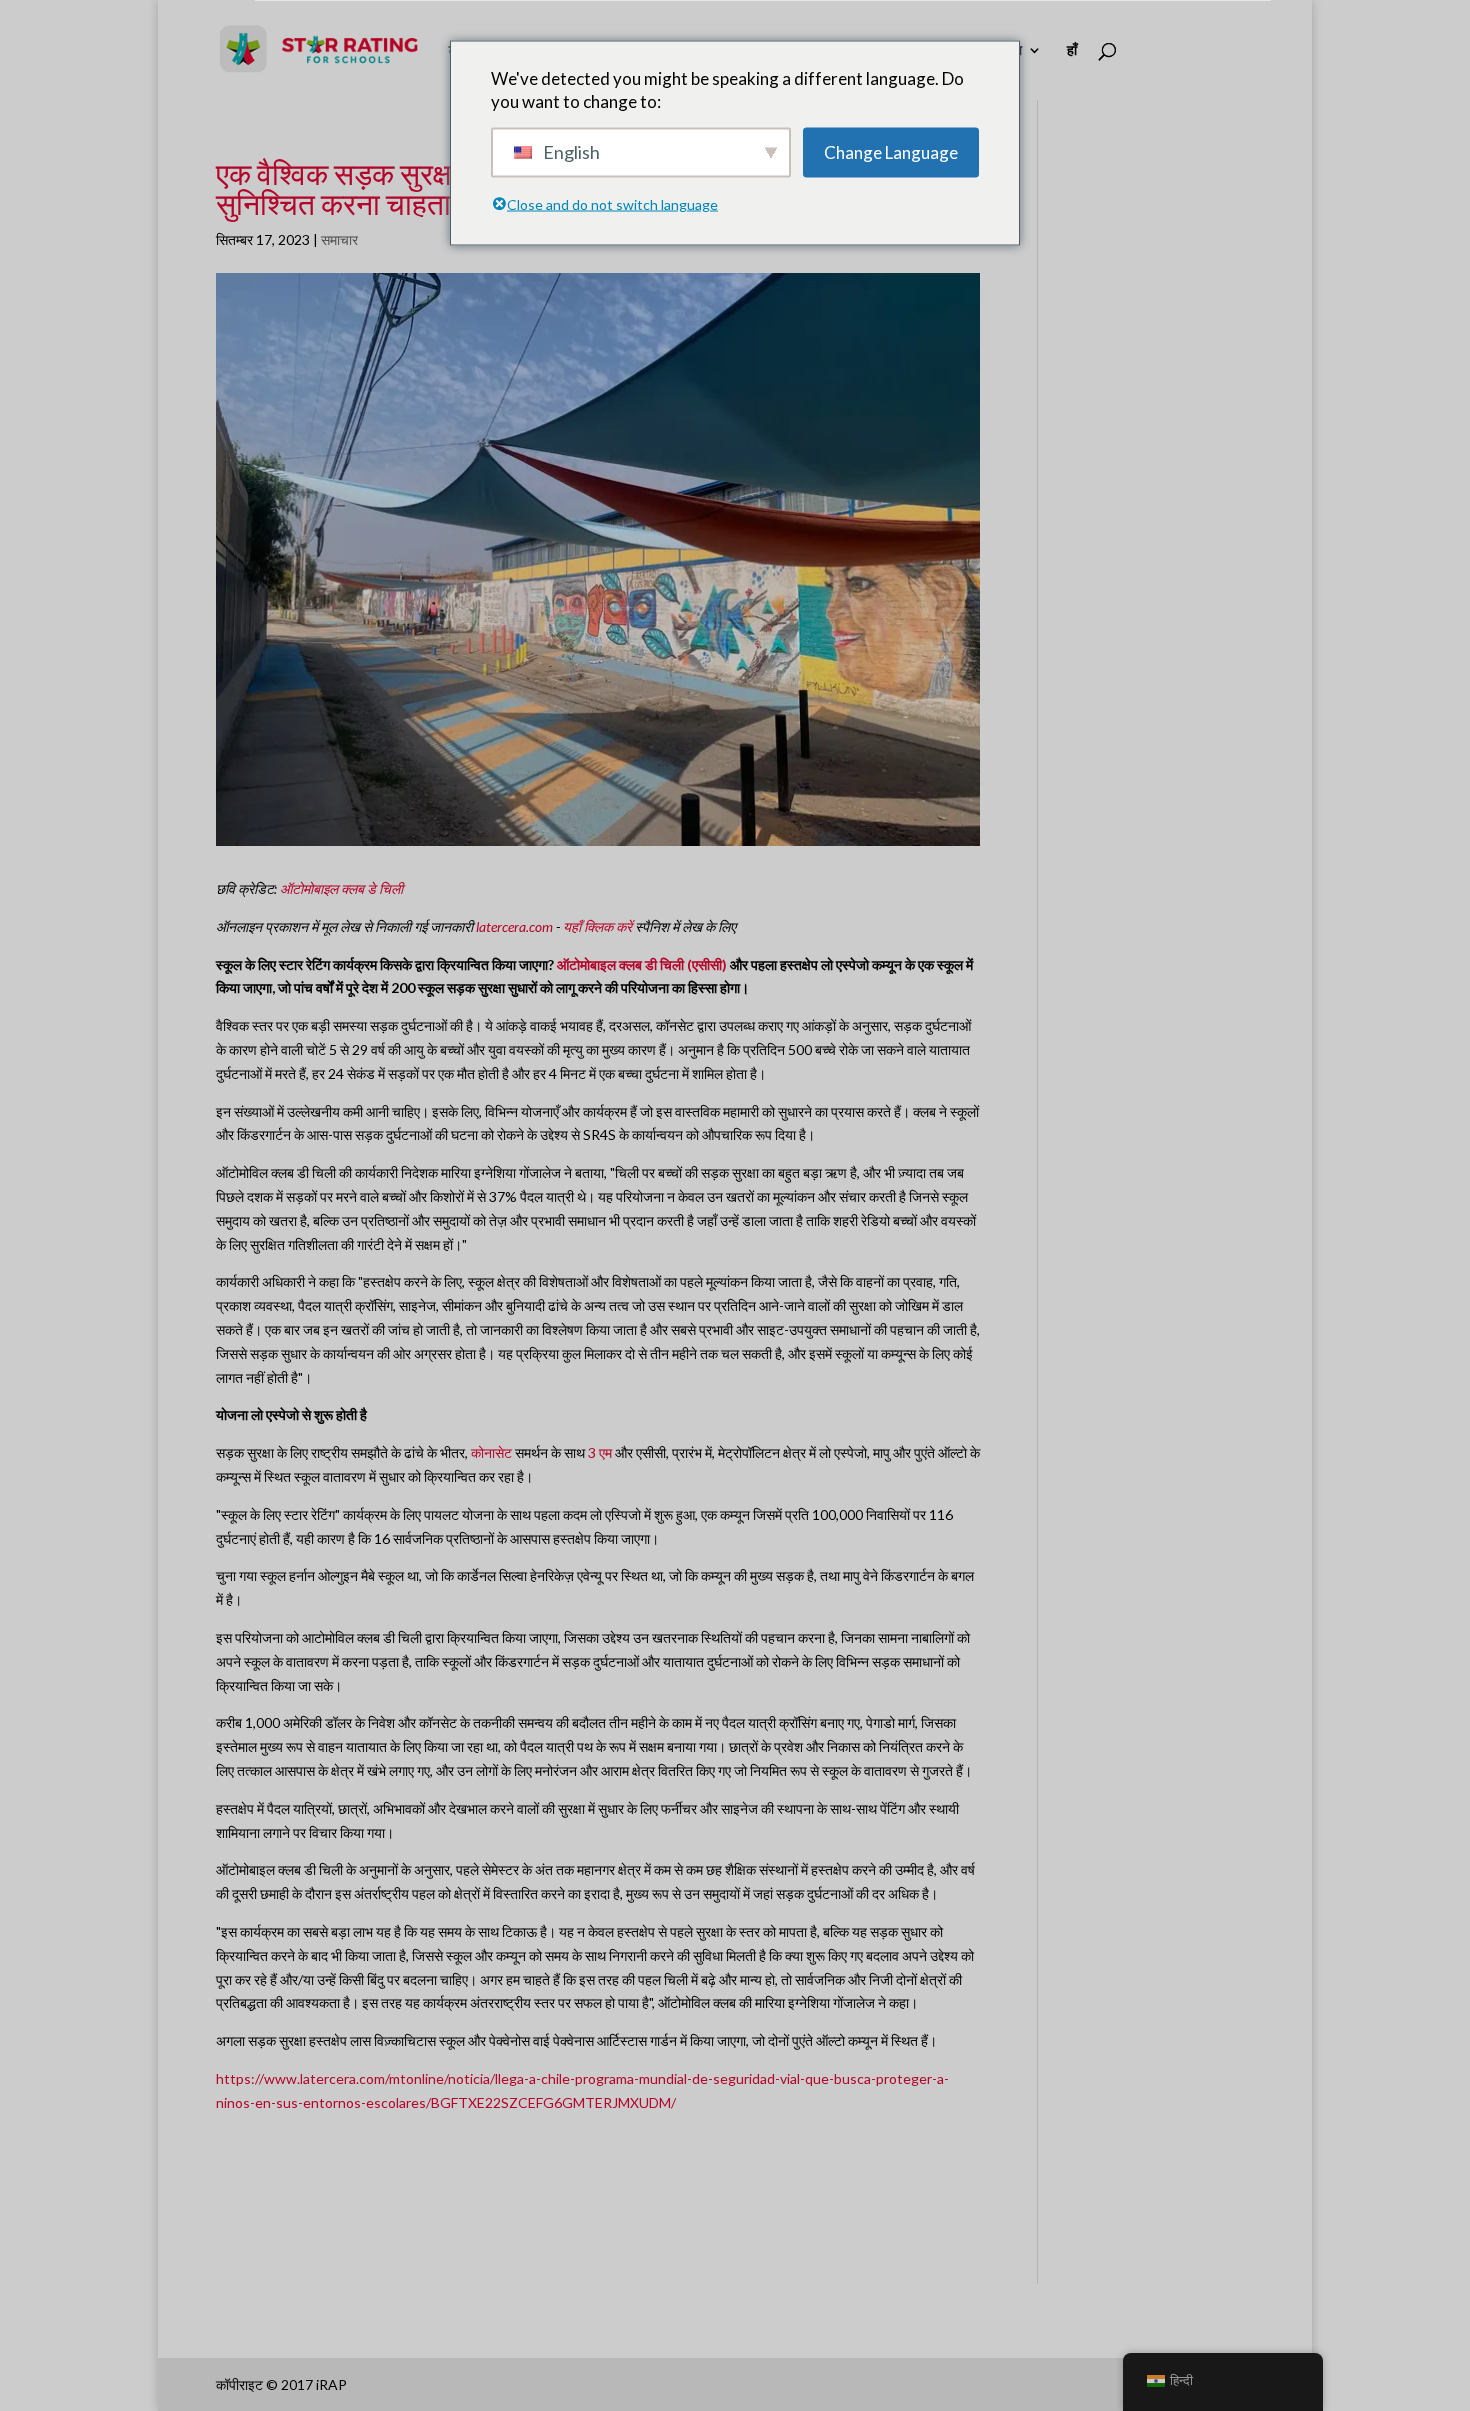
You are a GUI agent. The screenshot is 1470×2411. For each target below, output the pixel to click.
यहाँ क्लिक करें (597, 926)
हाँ (1072, 50)
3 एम (600, 1452)
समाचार (339, 239)
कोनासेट (491, 1452)
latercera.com (514, 926)
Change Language (891, 152)
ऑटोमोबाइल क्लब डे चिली (341, 888)
